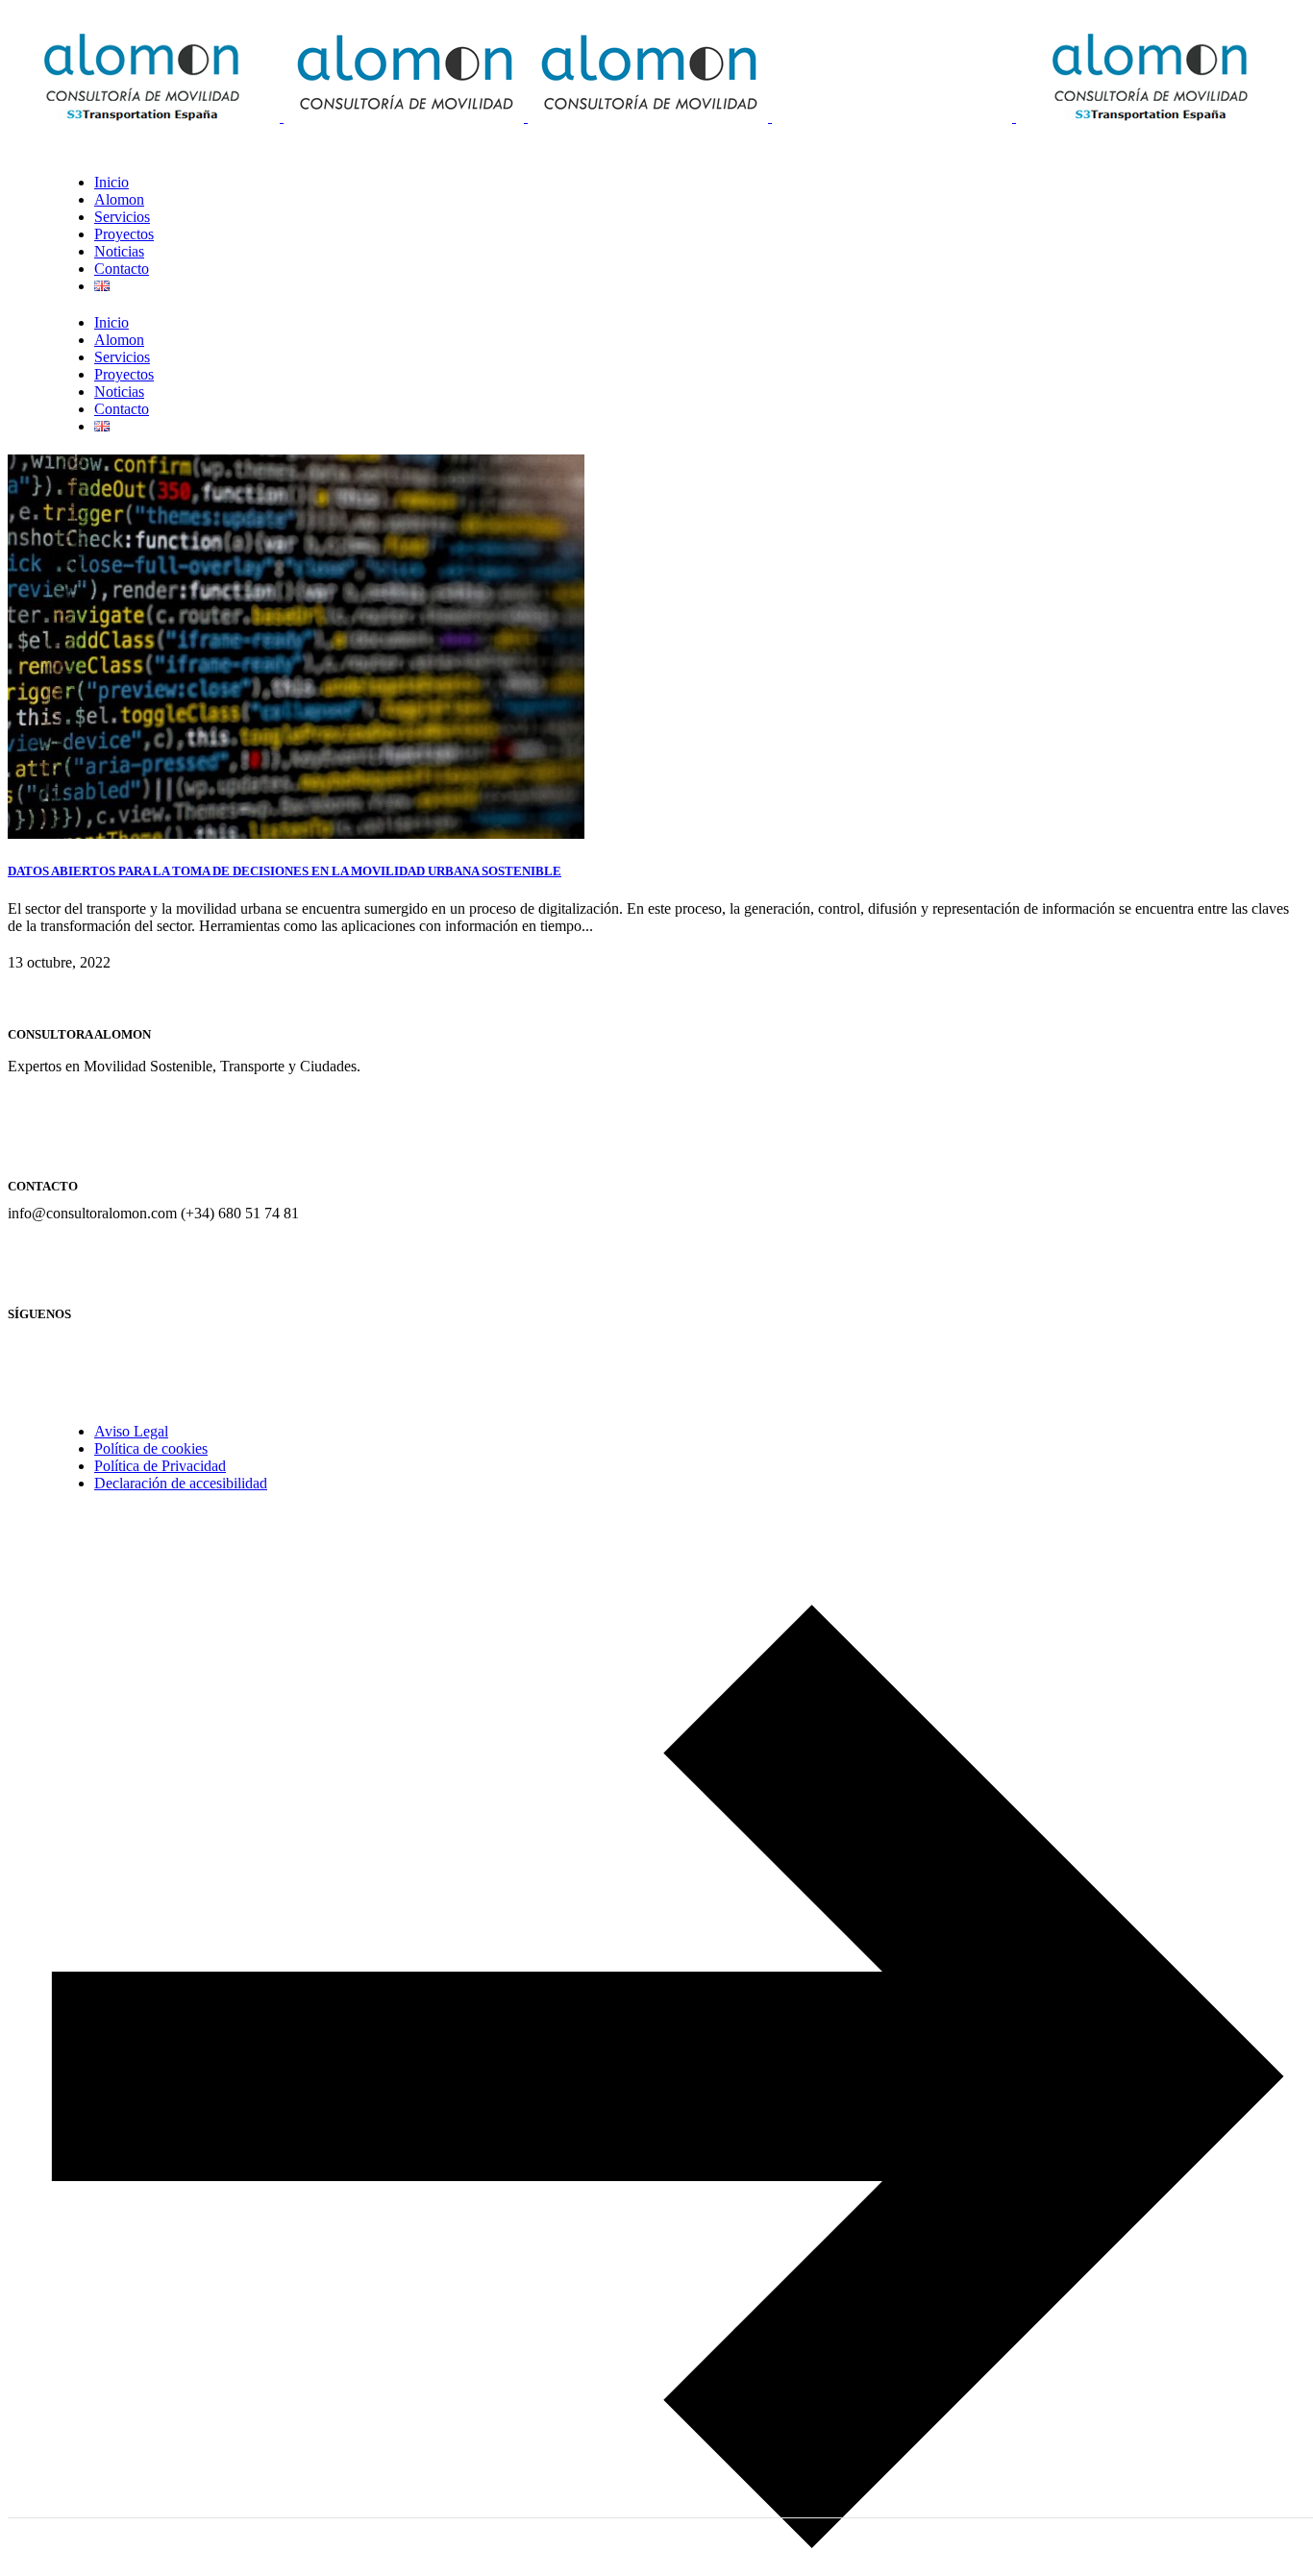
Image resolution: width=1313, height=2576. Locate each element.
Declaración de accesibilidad (181, 1483)
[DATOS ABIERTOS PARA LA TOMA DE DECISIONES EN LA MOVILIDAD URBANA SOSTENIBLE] (296, 834)
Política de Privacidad (160, 1466)
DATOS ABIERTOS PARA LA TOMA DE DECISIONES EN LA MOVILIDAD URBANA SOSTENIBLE (285, 871)
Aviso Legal (131, 1431)
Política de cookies (151, 1448)
